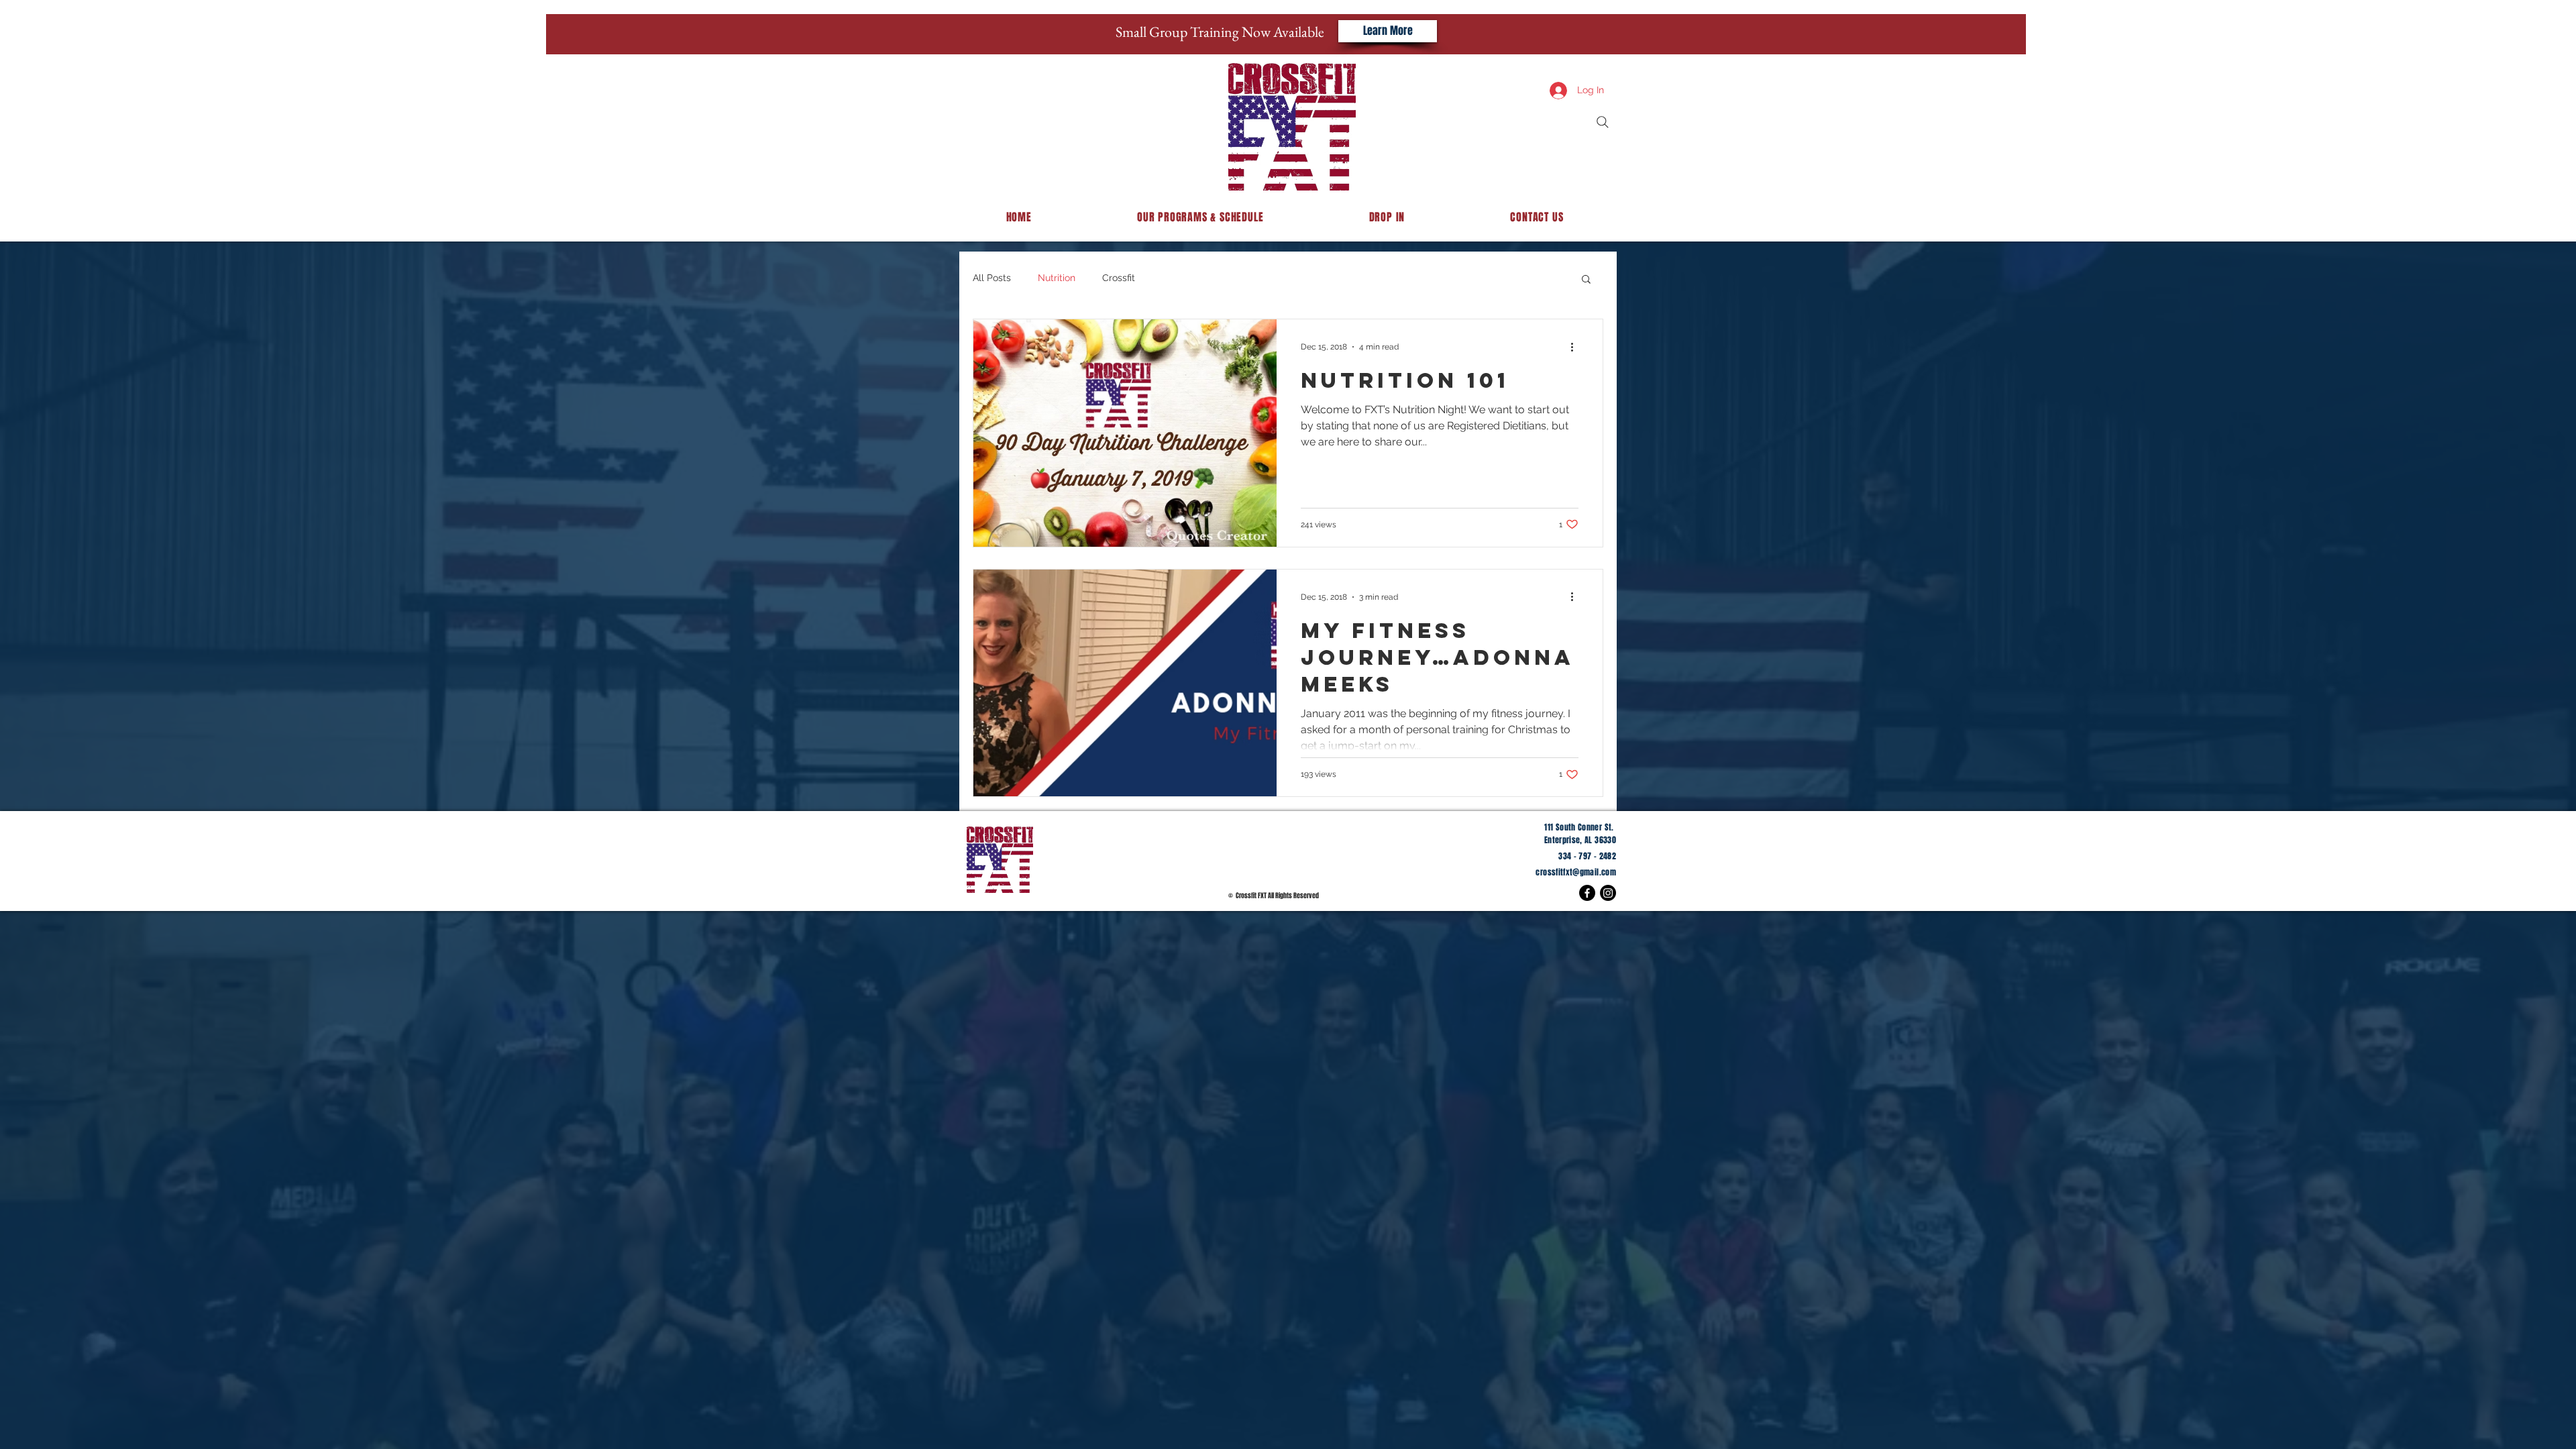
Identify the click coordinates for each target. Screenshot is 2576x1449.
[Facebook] (1587, 893)
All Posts (992, 278)
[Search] (1603, 122)
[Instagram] (1608, 893)
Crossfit (1119, 278)
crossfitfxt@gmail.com (1576, 872)
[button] (1586, 280)
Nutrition (1057, 278)
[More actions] (1576, 347)
